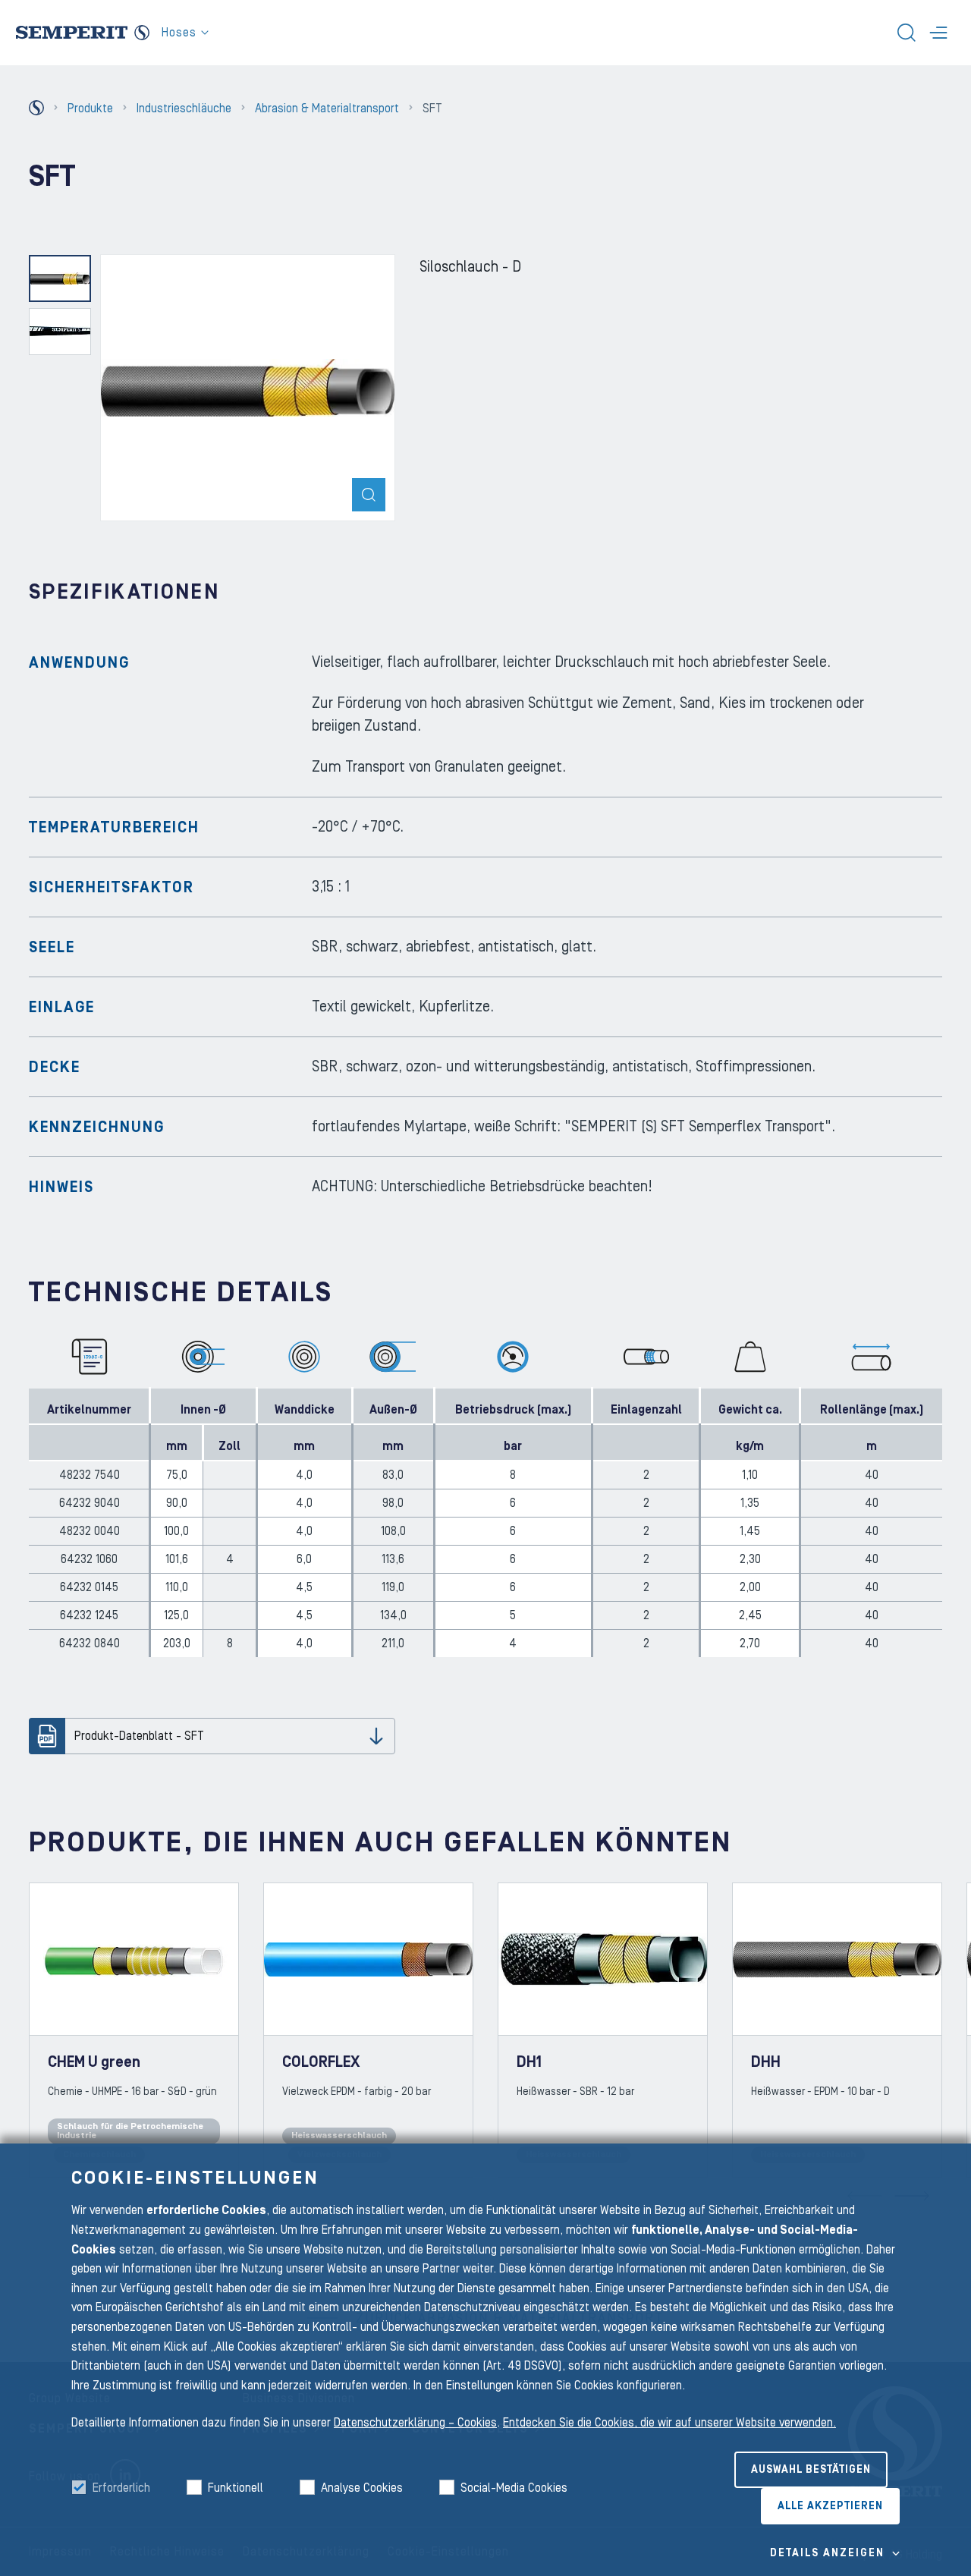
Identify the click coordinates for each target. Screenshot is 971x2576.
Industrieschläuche (184, 109)
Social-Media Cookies (514, 2488)
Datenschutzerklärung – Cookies (415, 2423)
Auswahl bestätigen (811, 2470)
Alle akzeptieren (830, 2506)
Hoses (179, 33)
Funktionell (236, 2488)
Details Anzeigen (827, 2553)
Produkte (90, 109)
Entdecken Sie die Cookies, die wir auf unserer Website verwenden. (669, 2423)
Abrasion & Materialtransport (327, 109)
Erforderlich (121, 2488)
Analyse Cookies (362, 2488)
